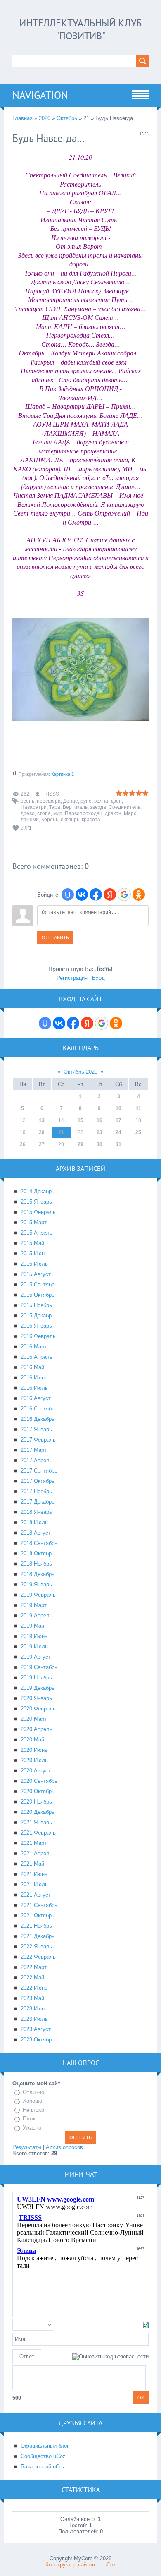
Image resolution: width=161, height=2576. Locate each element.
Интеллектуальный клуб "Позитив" (80, 29)
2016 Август (36, 1398)
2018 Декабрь (38, 1574)
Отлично (33, 2092)
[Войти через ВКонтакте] (82, 895)
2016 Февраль (38, 1336)
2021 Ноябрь (36, 1926)
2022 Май (32, 1978)
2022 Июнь (34, 1988)
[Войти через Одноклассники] (139, 895)
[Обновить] (146, 2325)
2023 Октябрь (38, 2040)
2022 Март (34, 1967)
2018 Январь (36, 1512)
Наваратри (34, 807)
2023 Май (32, 1998)
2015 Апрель (37, 1233)
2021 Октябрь (38, 1915)
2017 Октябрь (38, 1481)
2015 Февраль (38, 1212)
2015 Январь (36, 1202)
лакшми (30, 820)
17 (118, 1120)
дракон (113, 813)
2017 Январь (36, 1429)
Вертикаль (75, 807)
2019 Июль (34, 1647)
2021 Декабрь (38, 1936)
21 (86, 118)
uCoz (110, 2565)
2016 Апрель (37, 1357)
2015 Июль (34, 1264)
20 (42, 1132)
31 (118, 1144)
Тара (55, 807)
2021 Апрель (37, 1853)
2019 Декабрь (38, 1688)
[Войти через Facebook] (96, 895)
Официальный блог (45, 2446)
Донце (71, 801)
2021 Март (34, 1843)
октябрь (70, 820)
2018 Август (36, 1533)
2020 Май (32, 1740)
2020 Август (36, 1771)
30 (99, 1144)
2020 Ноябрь (36, 1802)
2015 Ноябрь (36, 1305)
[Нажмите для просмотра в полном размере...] (80, 726)
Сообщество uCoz (43, 2456)
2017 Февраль (38, 1440)
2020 (45, 118)
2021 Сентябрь (39, 1905)
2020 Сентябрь (39, 1781)
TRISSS (50, 794)
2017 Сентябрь (39, 1471)
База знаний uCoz (43, 2467)
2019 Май (32, 1626)
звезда (98, 807)
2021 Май (32, 1864)
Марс (130, 813)
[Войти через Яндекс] (110, 895)
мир (58, 813)
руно (86, 801)
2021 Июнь (34, 1874)
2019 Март (34, 1605)
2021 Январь (36, 1822)
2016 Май (32, 1367)
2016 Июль (34, 1388)
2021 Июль (34, 1884)
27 (42, 1144)
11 (139, 1108)
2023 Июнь (34, 2009)
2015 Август (36, 1274)
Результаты (27, 2147)
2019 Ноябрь (36, 1678)
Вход (98, 978)
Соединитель (124, 807)
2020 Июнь (34, 1750)
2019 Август (36, 1657)
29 (80, 1144)
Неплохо (33, 2110)
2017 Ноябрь (36, 1491)
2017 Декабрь (38, 1502)
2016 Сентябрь (39, 1409)
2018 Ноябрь (36, 1564)
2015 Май (32, 1243)
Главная (22, 118)
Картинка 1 (63, 774)
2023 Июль (34, 2019)
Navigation (40, 95)
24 (118, 1132)
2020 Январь (36, 1698)
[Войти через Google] (124, 895)
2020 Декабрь (38, 1812)
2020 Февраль (38, 1709)
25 (138, 1132)
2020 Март (34, 1719)
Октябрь (67, 118)
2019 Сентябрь (39, 1667)
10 (118, 1108)
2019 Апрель (37, 1615)
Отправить (55, 938)
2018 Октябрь (38, 1553)
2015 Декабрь (38, 1316)
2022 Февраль (38, 1957)
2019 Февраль (38, 1595)
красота (91, 820)
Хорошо (32, 2101)
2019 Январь (36, 1584)
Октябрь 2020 (80, 1072)
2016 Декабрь (38, 1419)
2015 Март (34, 1222)
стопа (44, 813)
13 (42, 1120)
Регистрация (72, 978)
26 (23, 1144)
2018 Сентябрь (39, 1543)
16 (99, 1120)
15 (80, 1120)
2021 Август (36, 1895)
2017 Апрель (37, 1460)
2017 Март (34, 1450)
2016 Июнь (34, 1378)
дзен (116, 801)
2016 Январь (36, 1326)
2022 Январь (36, 1946)
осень (27, 801)
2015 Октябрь (38, 1295)
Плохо (31, 2119)
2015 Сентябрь (39, 1284)
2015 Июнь (34, 1253)
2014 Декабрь (38, 1191)
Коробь (50, 820)
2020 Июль (34, 1760)
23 (99, 1132)
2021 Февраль (38, 1833)
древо (28, 813)
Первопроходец (84, 813)
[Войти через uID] (68, 895)
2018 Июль (34, 1522)
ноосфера (49, 801)
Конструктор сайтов (70, 2565)
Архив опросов (64, 2147)
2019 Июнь (34, 1636)
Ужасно (32, 2128)
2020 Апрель (37, 1729)
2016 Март (34, 1347)
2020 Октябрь (38, 1791)
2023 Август (36, 2029)
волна (101, 801)
